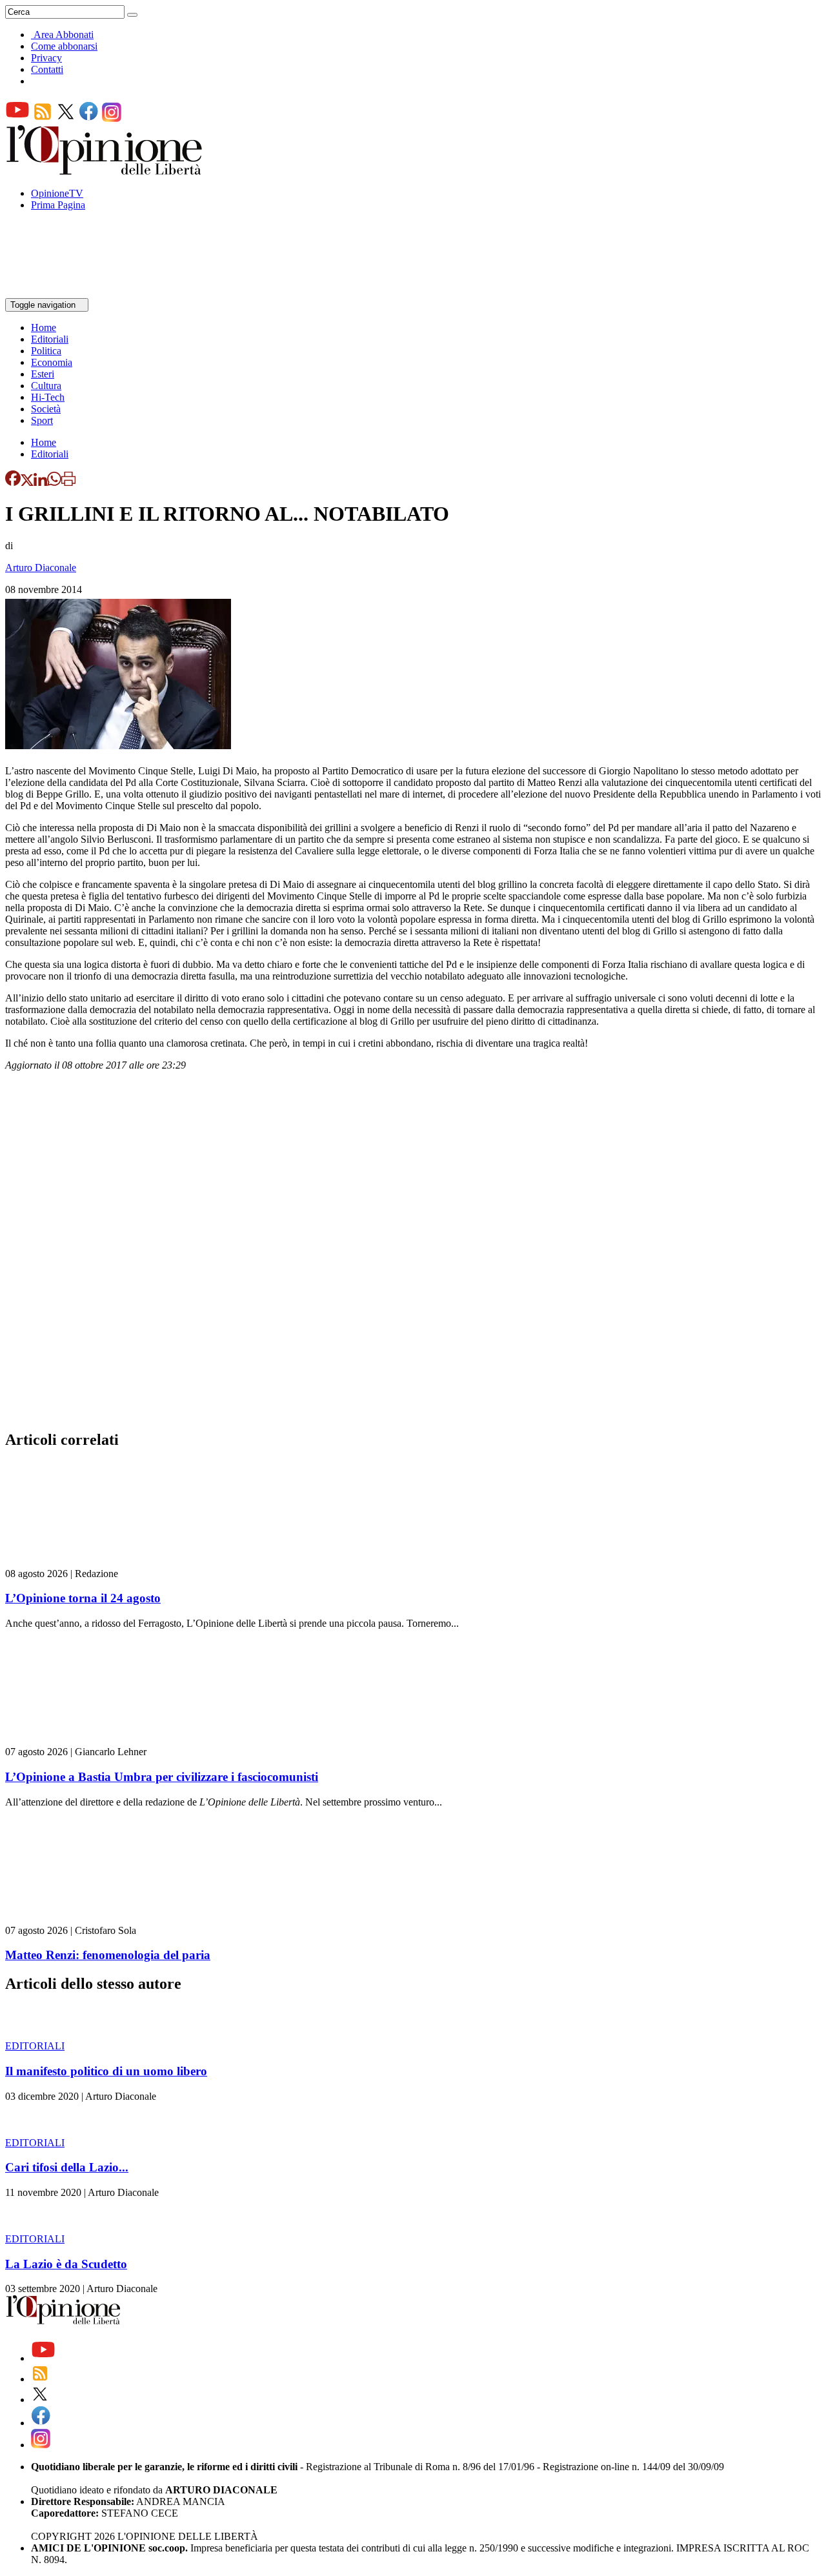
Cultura (46, 386)
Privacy (46, 58)
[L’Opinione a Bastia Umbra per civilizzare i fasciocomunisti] (82, 1740)
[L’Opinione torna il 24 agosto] (82, 1562)
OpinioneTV (57, 193)
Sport (42, 420)
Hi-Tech (48, 397)
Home (44, 327)
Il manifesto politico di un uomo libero (106, 2071)
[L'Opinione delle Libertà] (105, 171)
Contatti (47, 69)
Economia (52, 362)
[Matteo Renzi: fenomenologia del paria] (82, 1919)
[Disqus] (413, 1254)
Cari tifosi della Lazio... (67, 2167)
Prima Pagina (58, 205)
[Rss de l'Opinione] (43, 118)
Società (46, 409)
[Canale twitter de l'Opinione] (66, 118)
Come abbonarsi (64, 46)
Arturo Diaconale (41, 568)
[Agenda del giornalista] (62, 292)
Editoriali (50, 339)
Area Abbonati (64, 35)
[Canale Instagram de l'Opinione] (112, 118)
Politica (46, 351)
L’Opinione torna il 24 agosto (83, 1598)
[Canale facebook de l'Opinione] (89, 118)
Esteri (43, 374)
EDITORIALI (35, 2046)
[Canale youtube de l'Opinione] (17, 118)
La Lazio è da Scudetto (66, 2264)
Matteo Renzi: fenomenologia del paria (108, 1955)
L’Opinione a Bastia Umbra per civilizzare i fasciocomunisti (162, 1777)
